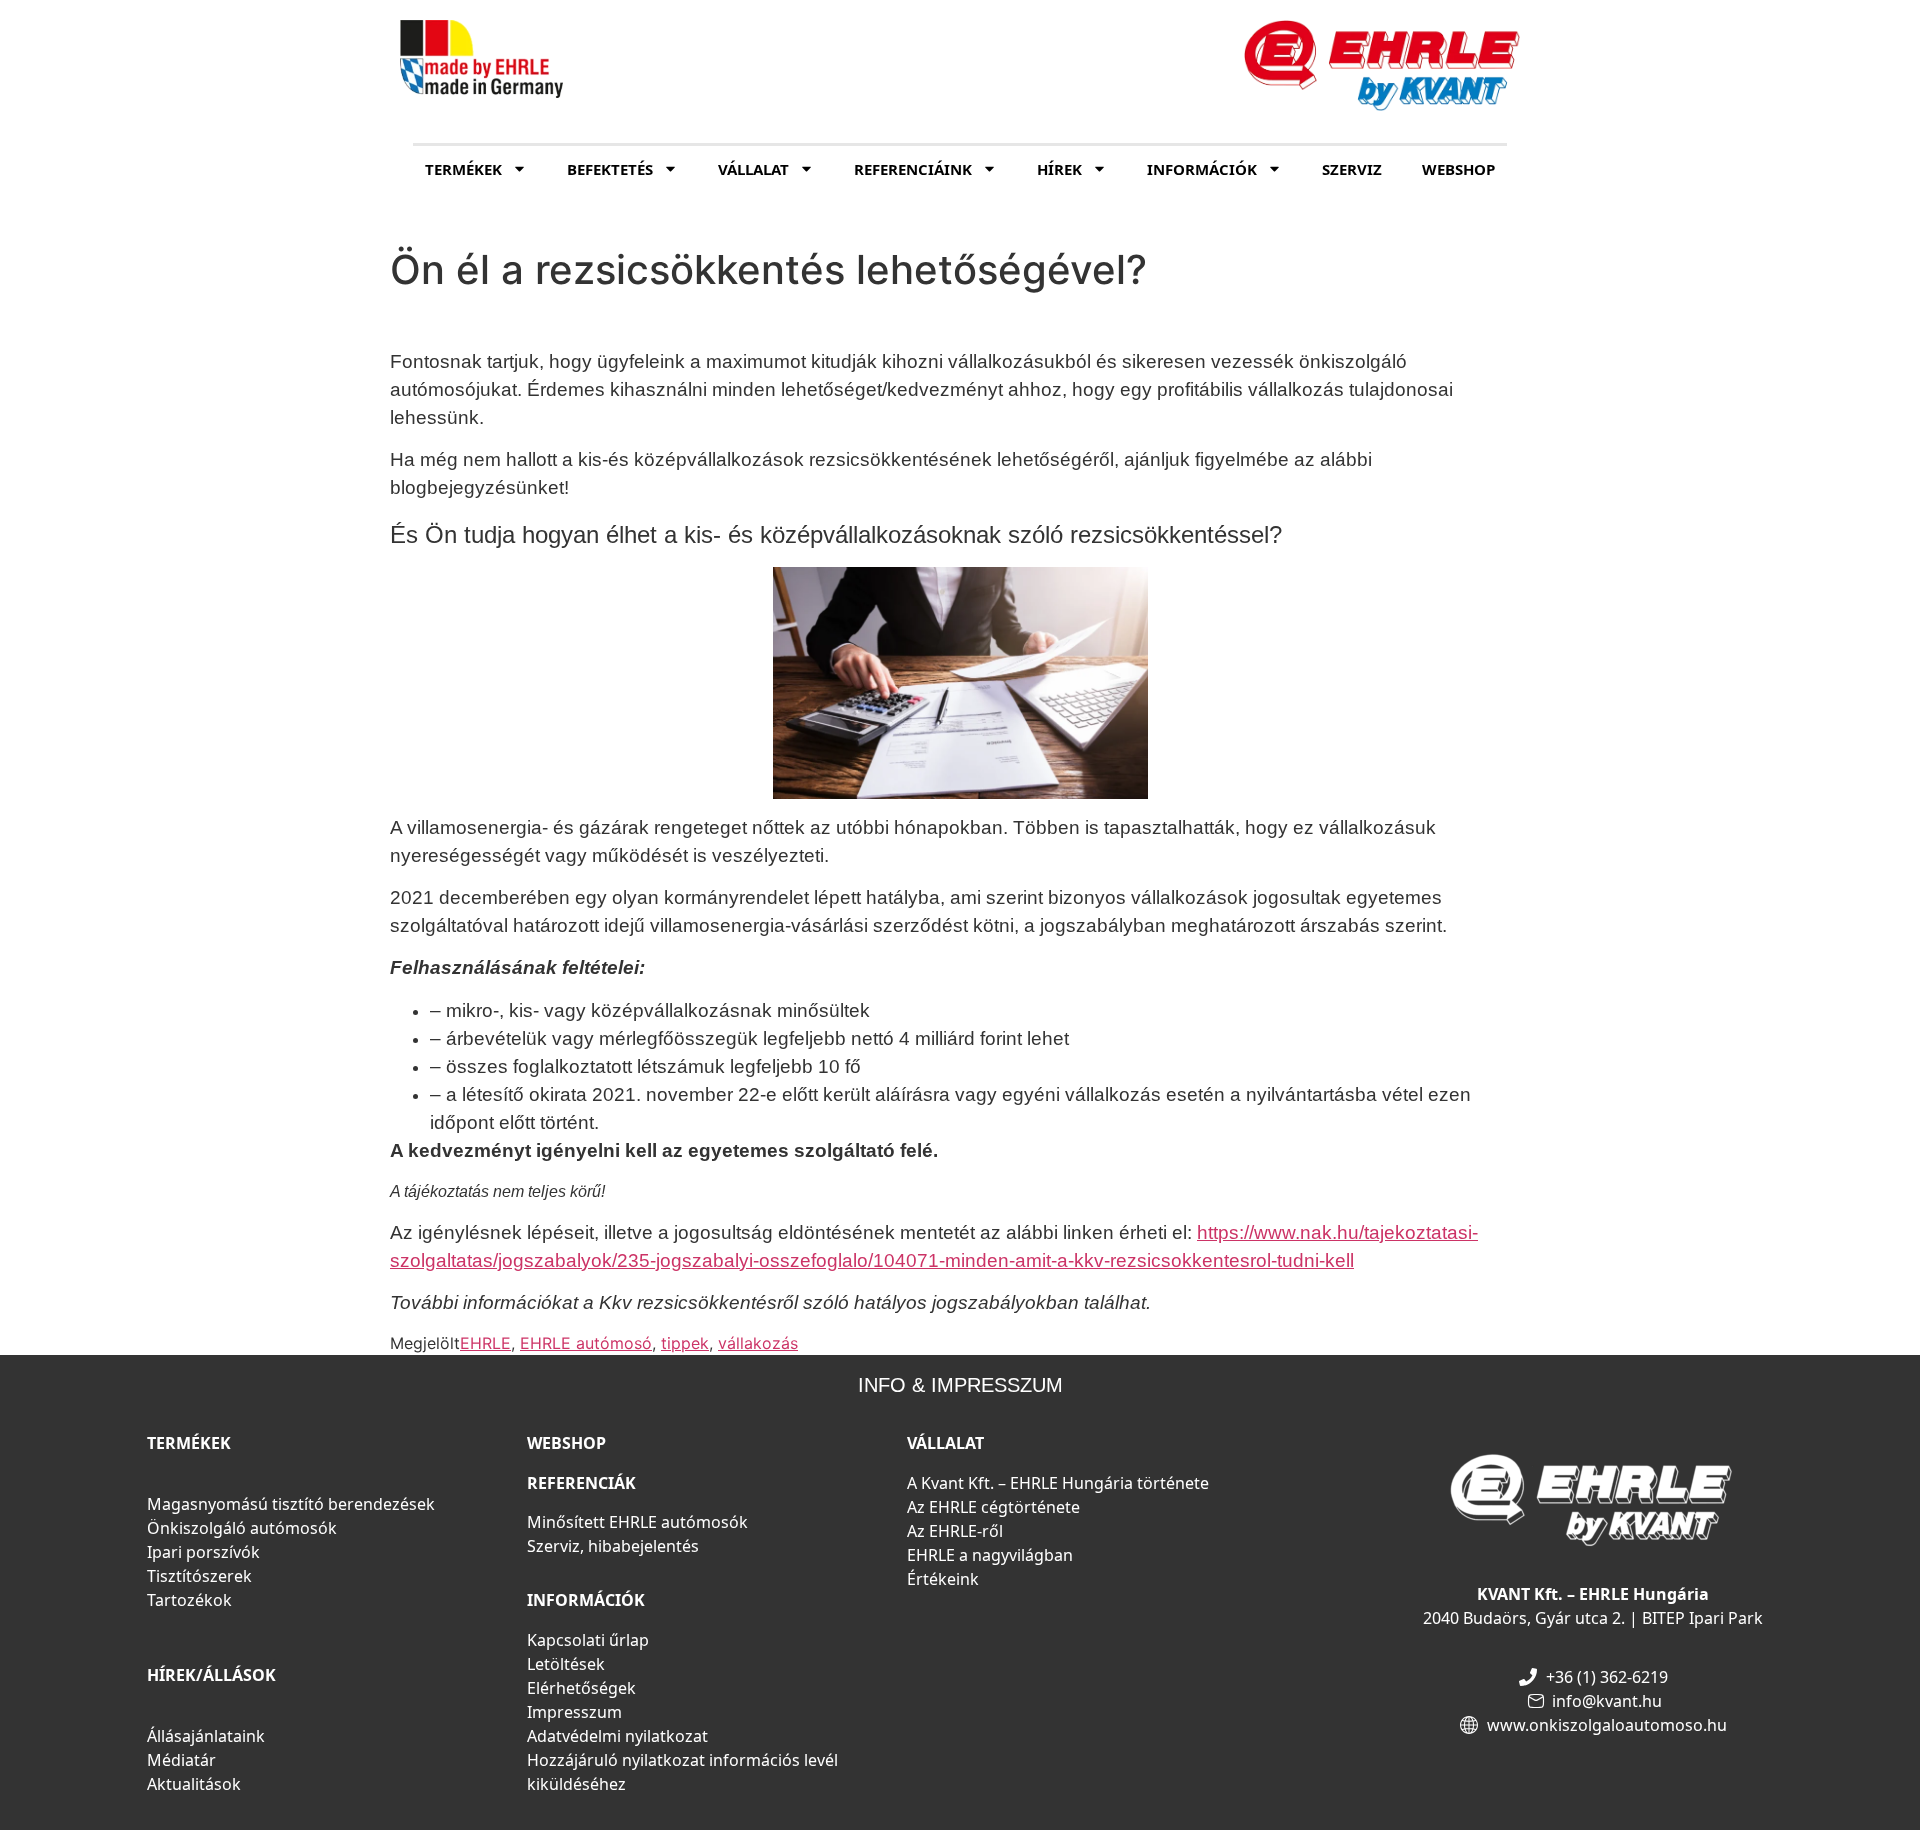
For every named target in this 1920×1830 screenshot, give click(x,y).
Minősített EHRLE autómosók (637, 1522)
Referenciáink (913, 169)
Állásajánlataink (206, 1736)
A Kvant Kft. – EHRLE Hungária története (1058, 1483)
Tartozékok (189, 1600)
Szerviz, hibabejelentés (613, 1546)
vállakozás (758, 1343)
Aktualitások (194, 1784)
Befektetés (610, 169)
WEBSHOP (566, 1443)
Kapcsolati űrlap (588, 1640)
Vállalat (753, 169)
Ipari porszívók (203, 1552)
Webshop (1458, 169)
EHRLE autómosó (586, 1343)
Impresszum (574, 1712)
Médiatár (181, 1760)
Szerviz (1352, 169)
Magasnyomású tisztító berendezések (291, 1504)
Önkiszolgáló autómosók (242, 1528)
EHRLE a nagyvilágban (990, 1555)
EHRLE (485, 1343)
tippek (685, 1343)
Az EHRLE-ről (955, 1531)
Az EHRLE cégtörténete (993, 1507)
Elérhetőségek (581, 1688)
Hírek (1059, 169)
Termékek (463, 169)
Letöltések (566, 1664)
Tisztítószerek (199, 1576)
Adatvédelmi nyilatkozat (617, 1736)
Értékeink (943, 1579)
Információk (1202, 169)
